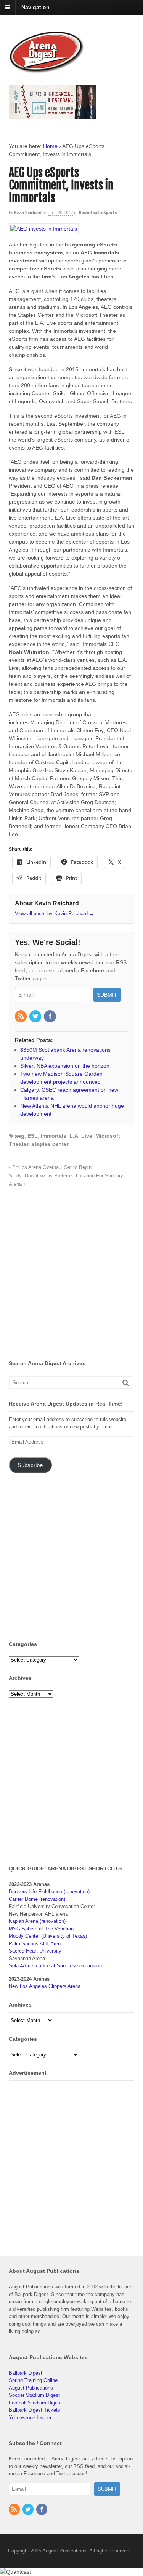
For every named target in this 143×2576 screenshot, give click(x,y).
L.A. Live (81, 1136)
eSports (109, 213)
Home (50, 146)
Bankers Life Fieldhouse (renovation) (49, 1891)
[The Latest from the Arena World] (47, 70)
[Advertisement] (71, 1276)
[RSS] (21, 1017)
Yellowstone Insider (30, 2418)
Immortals (54, 1136)
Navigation (35, 7)
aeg (20, 1136)
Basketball (89, 213)
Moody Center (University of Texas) (48, 1936)
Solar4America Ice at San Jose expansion (55, 1966)
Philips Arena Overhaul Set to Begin (51, 1167)
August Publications (31, 2388)
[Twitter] (36, 1017)
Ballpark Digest (26, 2373)
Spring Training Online (33, 2380)
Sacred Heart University (35, 1951)
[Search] (126, 1383)
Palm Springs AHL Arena (36, 1944)
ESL (33, 1136)
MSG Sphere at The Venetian (41, 1929)
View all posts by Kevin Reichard (55, 914)
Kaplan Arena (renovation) (37, 1921)
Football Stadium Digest (35, 2403)
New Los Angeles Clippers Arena (45, 1986)
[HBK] (53, 115)
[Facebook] (50, 1017)
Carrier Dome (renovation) (37, 1899)
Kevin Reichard (28, 213)
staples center (50, 1144)
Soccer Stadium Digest (34, 2395)
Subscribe (30, 1465)
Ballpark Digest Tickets (35, 2410)
